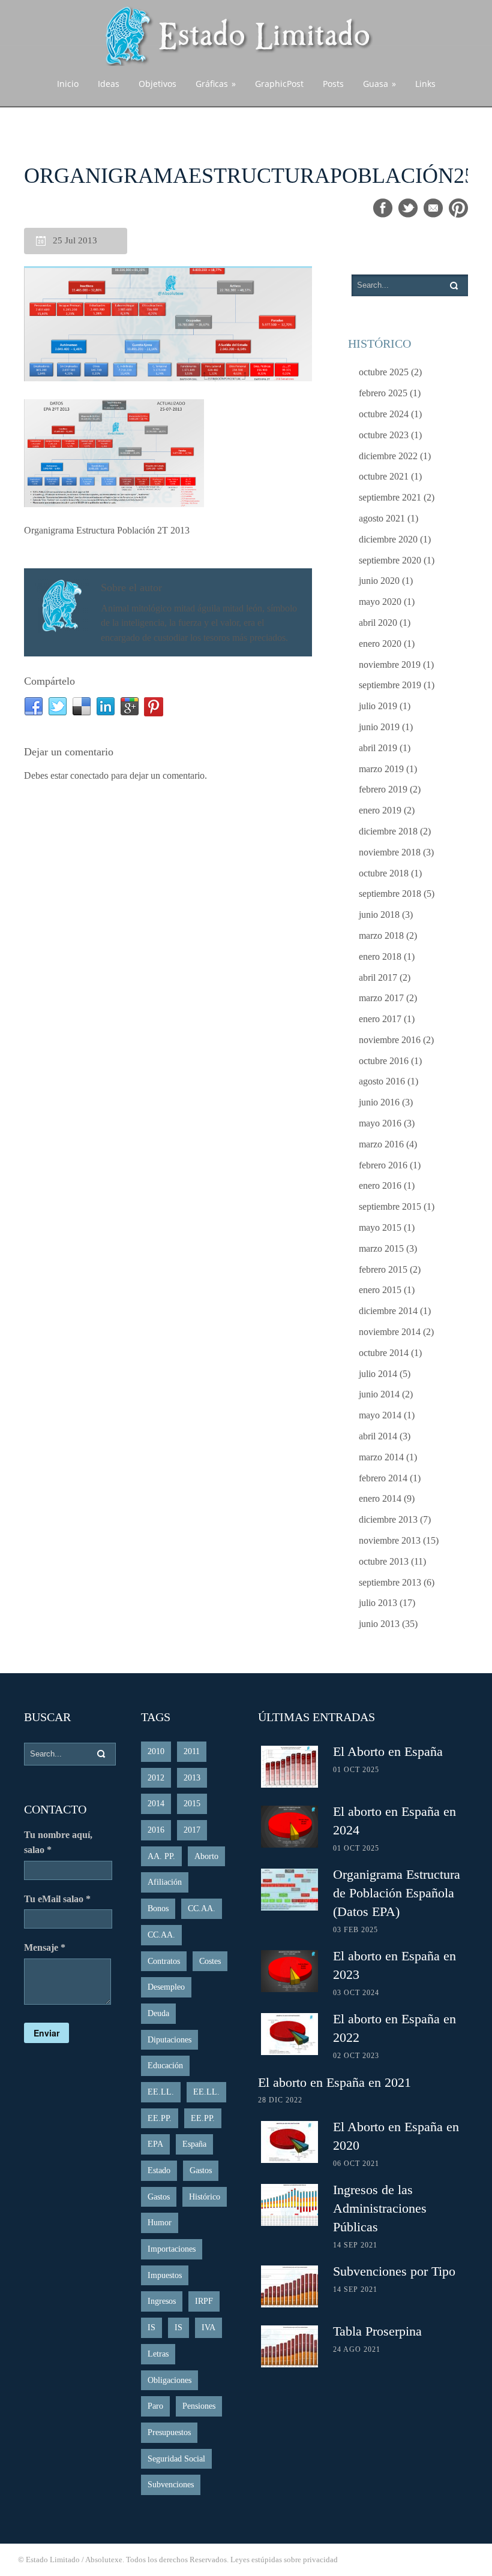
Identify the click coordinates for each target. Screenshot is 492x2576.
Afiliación (165, 1882)
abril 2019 (378, 748)
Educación (165, 2066)
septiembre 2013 (390, 1582)
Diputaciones (169, 2040)
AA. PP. (161, 1856)
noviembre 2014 (390, 1332)
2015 (192, 1804)
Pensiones (199, 2406)
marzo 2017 (381, 998)
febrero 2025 (383, 393)
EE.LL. (161, 2092)
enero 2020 (380, 644)
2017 (192, 1830)
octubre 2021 (384, 476)
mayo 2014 (380, 1415)
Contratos (164, 1961)
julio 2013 (378, 1603)
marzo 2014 (381, 1457)
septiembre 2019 (390, 685)
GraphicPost (279, 84)
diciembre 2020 (388, 539)
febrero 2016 (383, 1165)
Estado (159, 2170)
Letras (158, 2354)
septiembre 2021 (390, 497)
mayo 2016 (380, 1123)
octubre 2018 (384, 873)
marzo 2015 (381, 1248)
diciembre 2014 (388, 1311)
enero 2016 (380, 1185)
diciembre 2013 (388, 1519)
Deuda (158, 2013)
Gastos (201, 2170)
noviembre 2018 (390, 852)
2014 (156, 1804)
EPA (155, 2144)
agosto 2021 (382, 518)
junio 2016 (379, 1102)
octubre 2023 (384, 435)
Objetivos (157, 84)
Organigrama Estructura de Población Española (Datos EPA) (397, 1893)
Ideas (109, 84)
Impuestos (165, 2275)
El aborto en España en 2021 (334, 2082)
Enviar (46, 2033)
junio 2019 (379, 727)
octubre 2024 (384, 414)
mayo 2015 (380, 1227)
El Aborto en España (388, 1751)
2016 (156, 1830)
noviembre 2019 (390, 665)
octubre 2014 (384, 1353)
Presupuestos (169, 2432)
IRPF (204, 2301)
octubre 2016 (384, 1061)
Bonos (158, 1908)
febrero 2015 (383, 1269)
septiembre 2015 (390, 1206)
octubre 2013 (384, 1561)
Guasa (379, 84)
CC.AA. (202, 1908)
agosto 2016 (382, 1081)
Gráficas (216, 84)
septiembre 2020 (390, 560)
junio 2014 (379, 1394)
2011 (192, 1751)
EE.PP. (160, 2118)
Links (425, 84)
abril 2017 (378, 977)
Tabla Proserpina (377, 2331)
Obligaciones (169, 2380)
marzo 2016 (381, 1144)
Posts (333, 84)
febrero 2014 (383, 1478)
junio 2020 (379, 581)
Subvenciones (171, 2485)
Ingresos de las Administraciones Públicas (380, 2208)
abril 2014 (378, 1436)
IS (151, 2328)
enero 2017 (380, 1019)
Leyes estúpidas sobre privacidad (284, 2560)
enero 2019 (380, 810)
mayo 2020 (380, 602)
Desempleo (166, 1987)
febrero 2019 (383, 789)
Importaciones (172, 2249)
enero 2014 (380, 1498)
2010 (156, 1751)
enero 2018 (380, 956)
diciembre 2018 (388, 831)
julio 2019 (378, 706)
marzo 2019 (381, 769)
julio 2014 (378, 1374)
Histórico (205, 2197)
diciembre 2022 (388, 456)
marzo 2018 (381, 936)
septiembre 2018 (390, 894)
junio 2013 (379, 1624)
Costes (210, 1961)
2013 (192, 1778)
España (194, 2144)
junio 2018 (379, 915)
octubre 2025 (384, 372)
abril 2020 (378, 623)
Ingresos (162, 2301)
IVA (208, 2328)
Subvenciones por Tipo (394, 2271)
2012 (156, 1778)
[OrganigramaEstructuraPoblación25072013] (168, 325)
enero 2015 (380, 1290)
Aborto (206, 1856)
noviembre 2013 (390, 1540)
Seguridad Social (176, 2459)
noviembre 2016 (390, 1040)
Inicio (68, 84)
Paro (155, 2406)
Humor (160, 2223)
